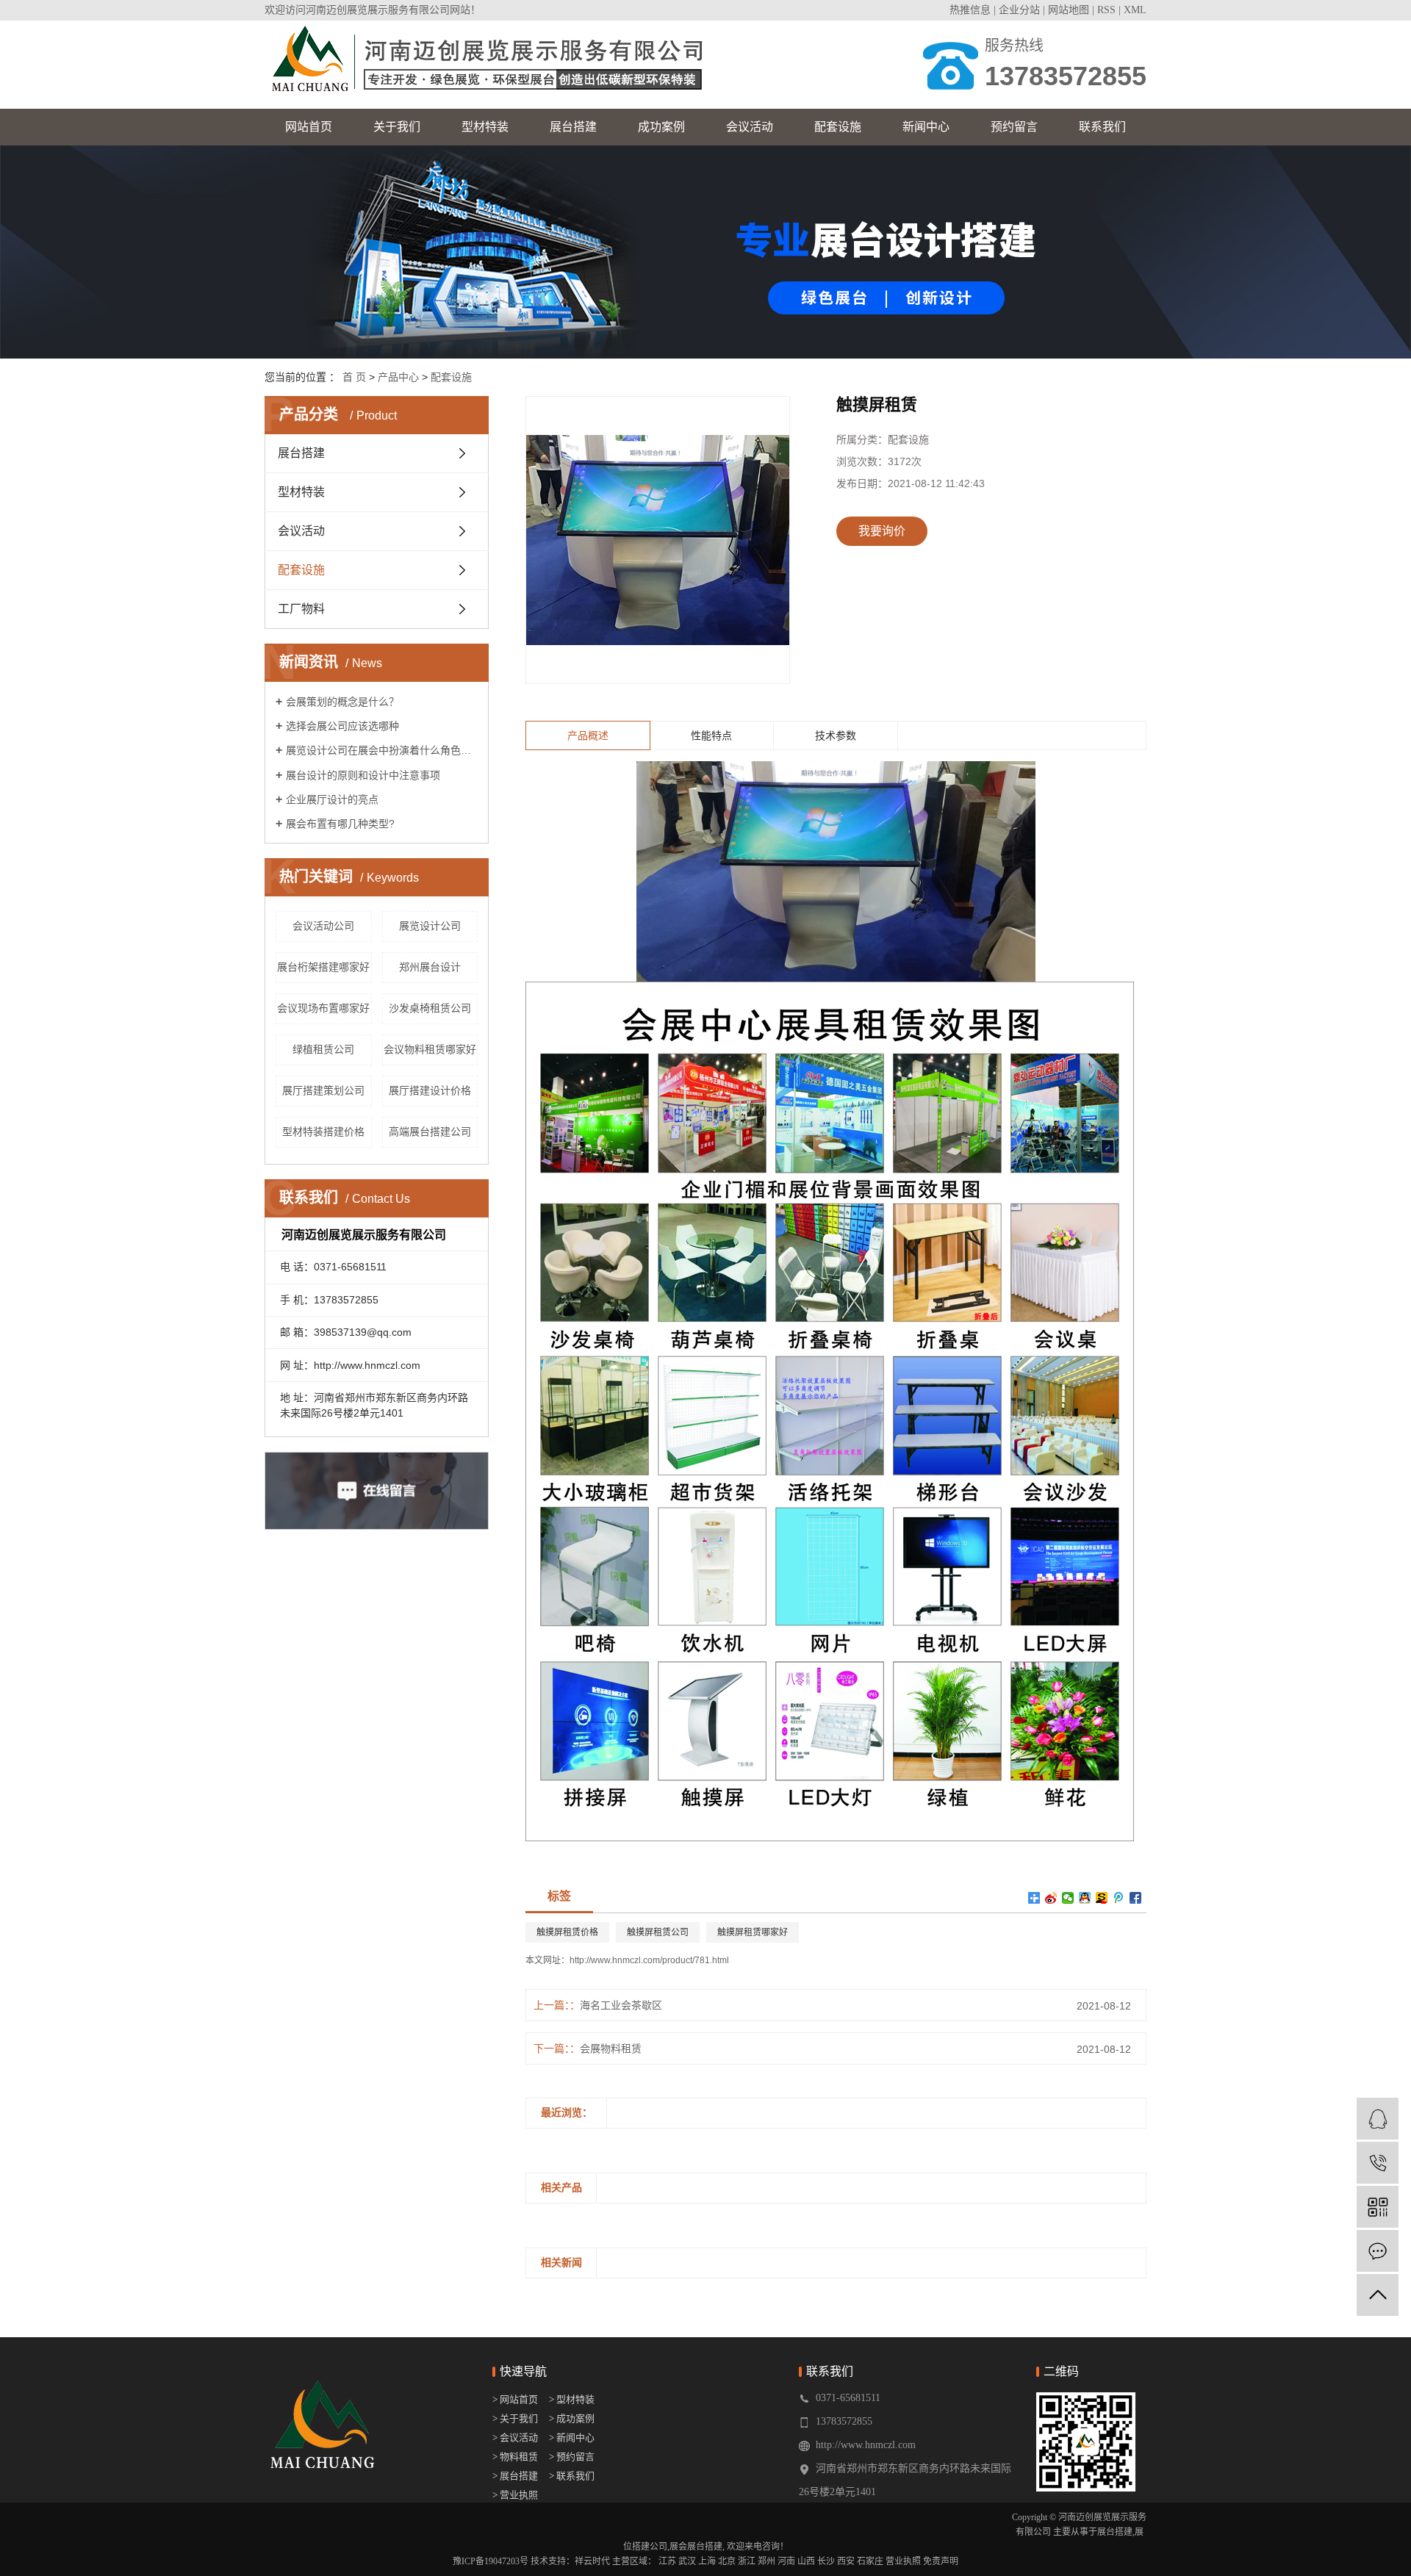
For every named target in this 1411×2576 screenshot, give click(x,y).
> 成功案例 (572, 2418)
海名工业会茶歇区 (621, 2005)
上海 (707, 2561)
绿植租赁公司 (323, 1049)
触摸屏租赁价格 (567, 1932)
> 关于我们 (515, 2418)
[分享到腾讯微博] (1119, 1898)
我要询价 (882, 531)
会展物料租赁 (611, 2048)
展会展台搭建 (696, 2547)
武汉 (687, 2561)
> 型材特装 (572, 2399)
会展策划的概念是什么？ (342, 702)
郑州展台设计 (430, 967)
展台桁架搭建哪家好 (323, 967)
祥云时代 (592, 2561)
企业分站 (1019, 10)
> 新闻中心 (572, 2438)
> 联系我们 (572, 2476)
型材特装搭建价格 (323, 1132)
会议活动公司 (323, 926)
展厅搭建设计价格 (430, 1090)
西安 (846, 2561)
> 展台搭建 (515, 2476)
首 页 (354, 377)
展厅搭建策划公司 (323, 1090)
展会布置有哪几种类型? (340, 824)
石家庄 (870, 2561)
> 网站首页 (516, 2399)
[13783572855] (1378, 2163)
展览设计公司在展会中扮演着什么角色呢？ (382, 750)
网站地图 (1069, 10)
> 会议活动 (515, 2438)
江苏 (667, 2561)
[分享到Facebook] (1136, 1898)
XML (1135, 10)
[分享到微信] (1068, 1898)
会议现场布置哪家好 (323, 1008)
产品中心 (398, 377)
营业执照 (903, 2561)
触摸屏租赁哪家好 (753, 1932)
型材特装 (485, 127)
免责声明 (941, 2561)
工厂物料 (301, 609)
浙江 (747, 2561)
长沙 (826, 2561)
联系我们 (1102, 127)
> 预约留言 (572, 2457)
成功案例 (661, 127)
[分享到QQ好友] (1085, 1898)
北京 (727, 2561)
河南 (786, 2561)
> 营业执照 (515, 2495)
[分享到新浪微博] (1051, 1898)
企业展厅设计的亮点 (332, 799)
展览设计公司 (430, 926)
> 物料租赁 (515, 2457)
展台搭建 (573, 127)
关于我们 (397, 127)
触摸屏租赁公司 (658, 1932)
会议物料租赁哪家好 (430, 1049)
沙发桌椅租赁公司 (430, 1008)
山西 (806, 2561)
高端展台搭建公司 (430, 1132)
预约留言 (1014, 127)
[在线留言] (1378, 2251)
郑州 (766, 2561)
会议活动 (750, 127)
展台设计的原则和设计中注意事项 (363, 775)
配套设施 (838, 127)
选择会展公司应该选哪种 (342, 726)
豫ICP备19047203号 (491, 2561)
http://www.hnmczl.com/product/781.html (649, 1960)
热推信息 (970, 10)
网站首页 (309, 127)
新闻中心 (926, 127)
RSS (1106, 10)
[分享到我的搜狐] (1102, 1898)
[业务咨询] (1378, 2119)
